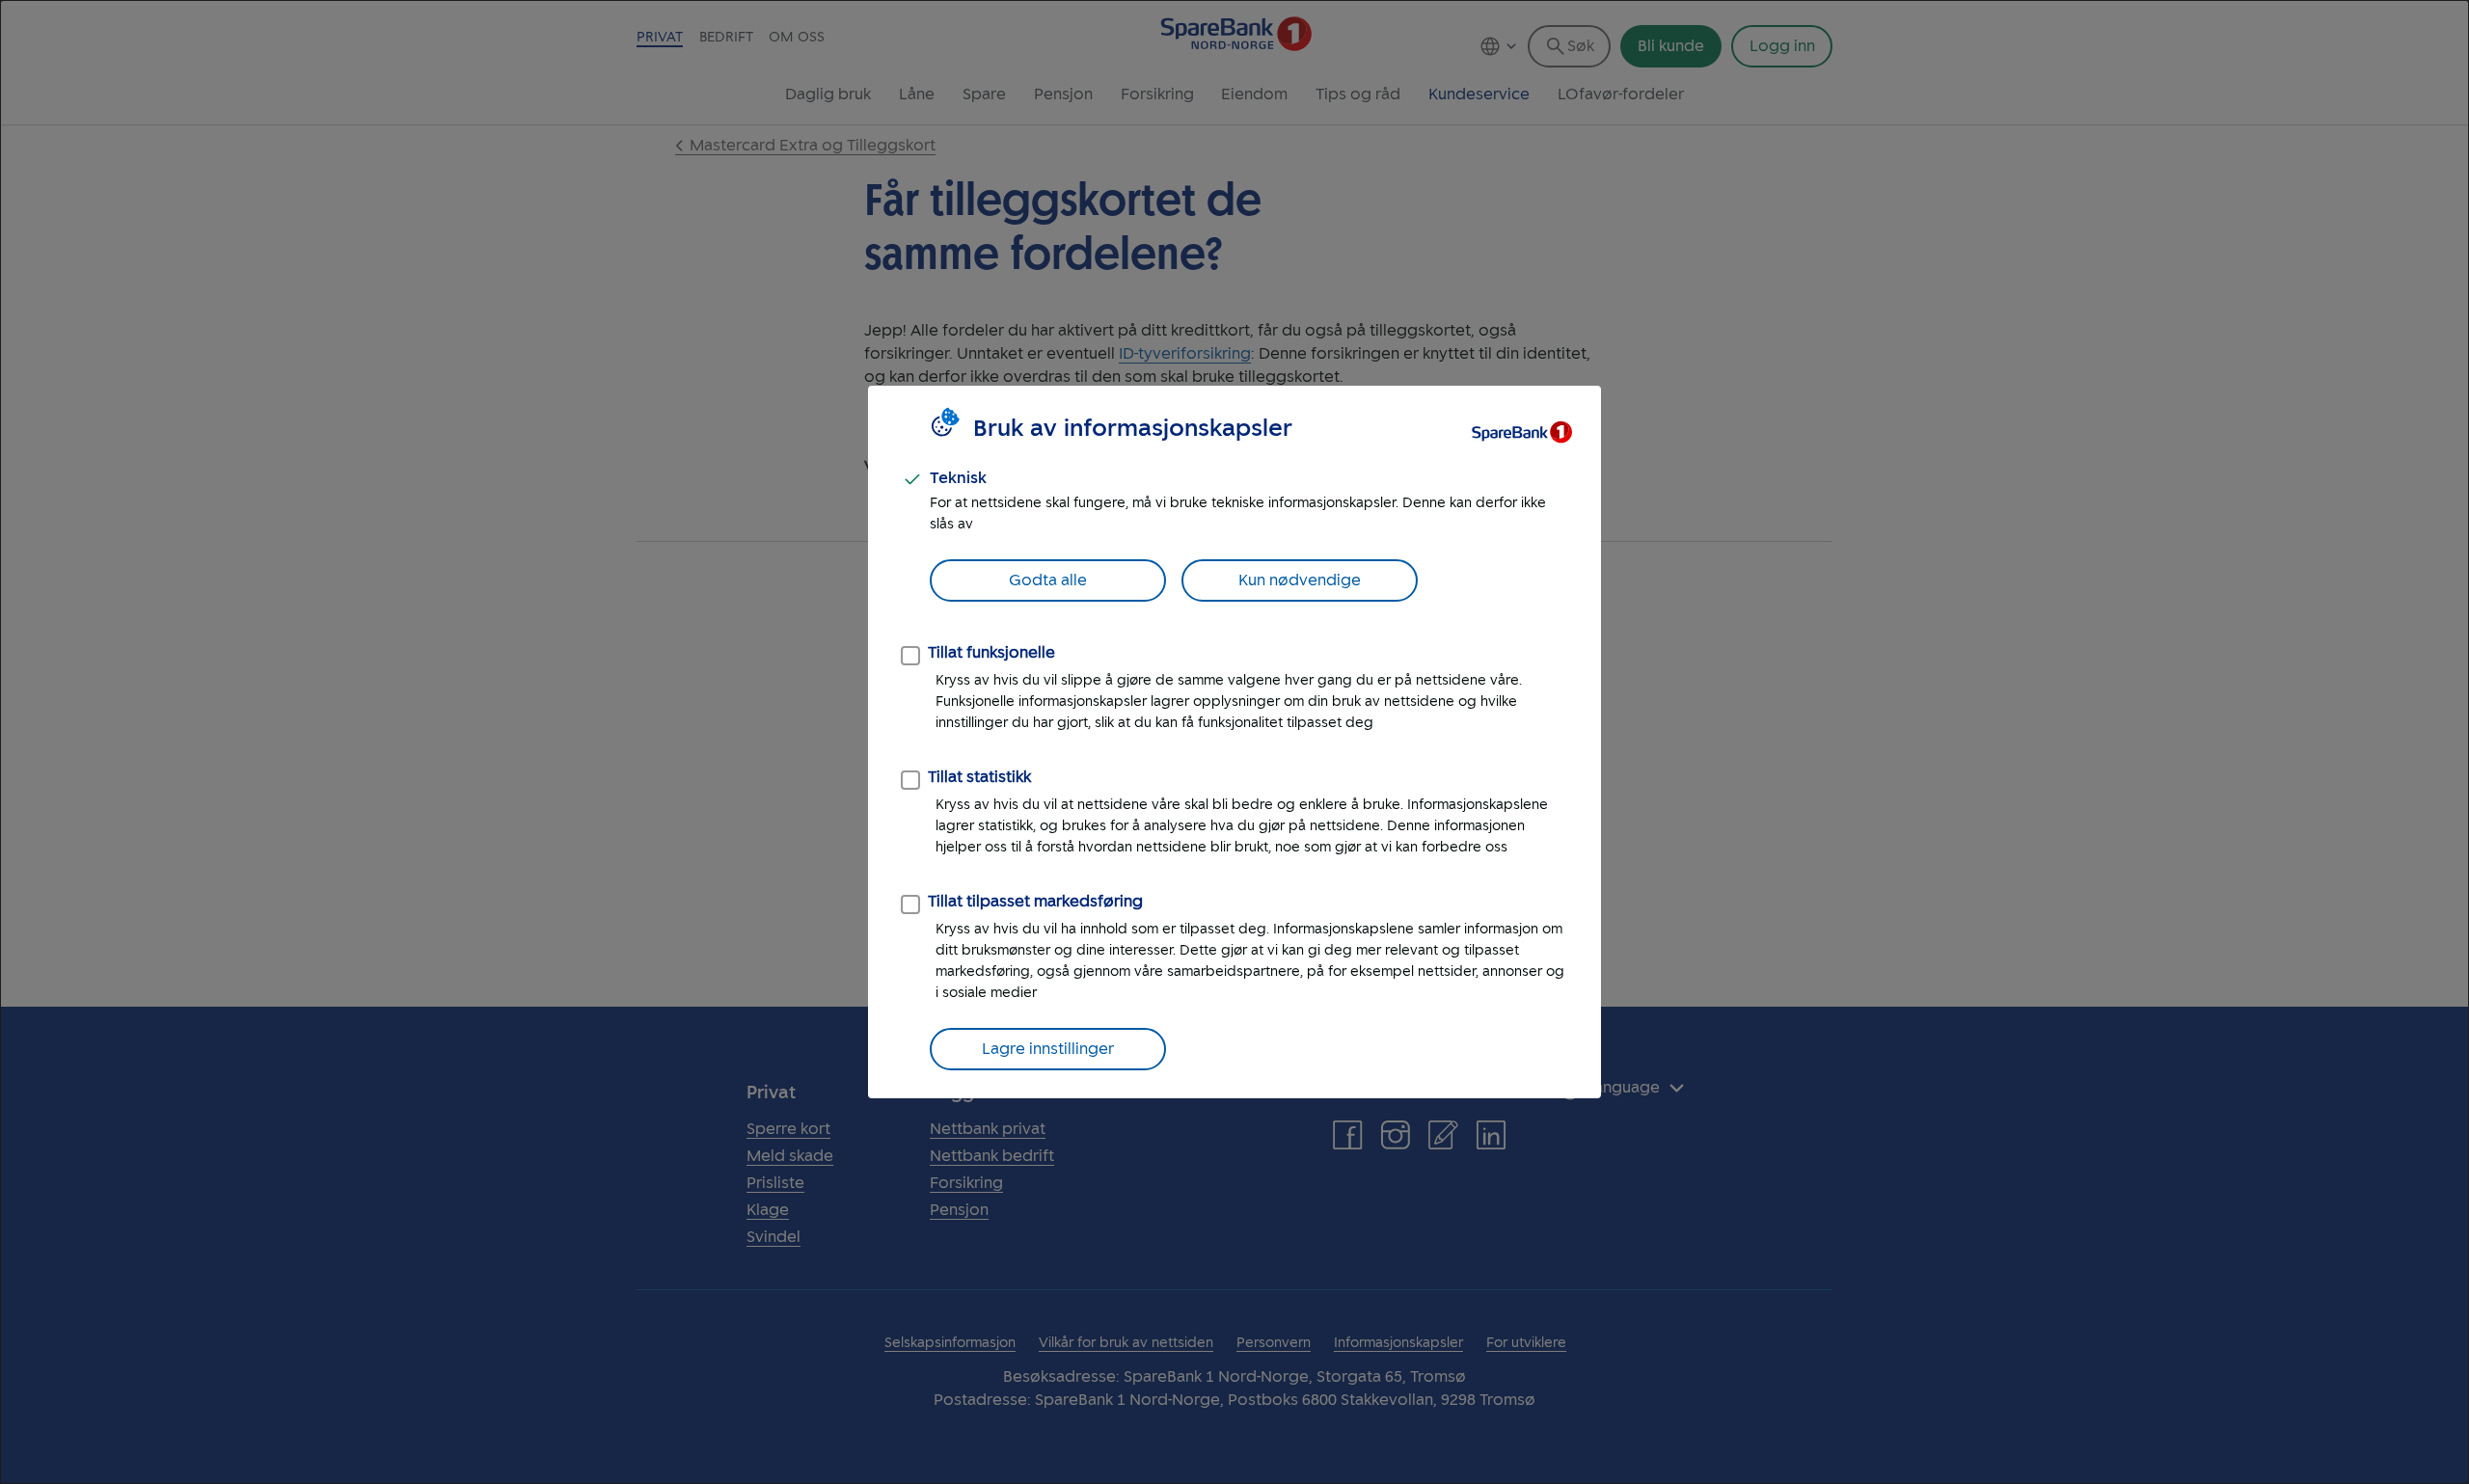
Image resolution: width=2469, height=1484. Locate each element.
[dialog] (1234, 742)
